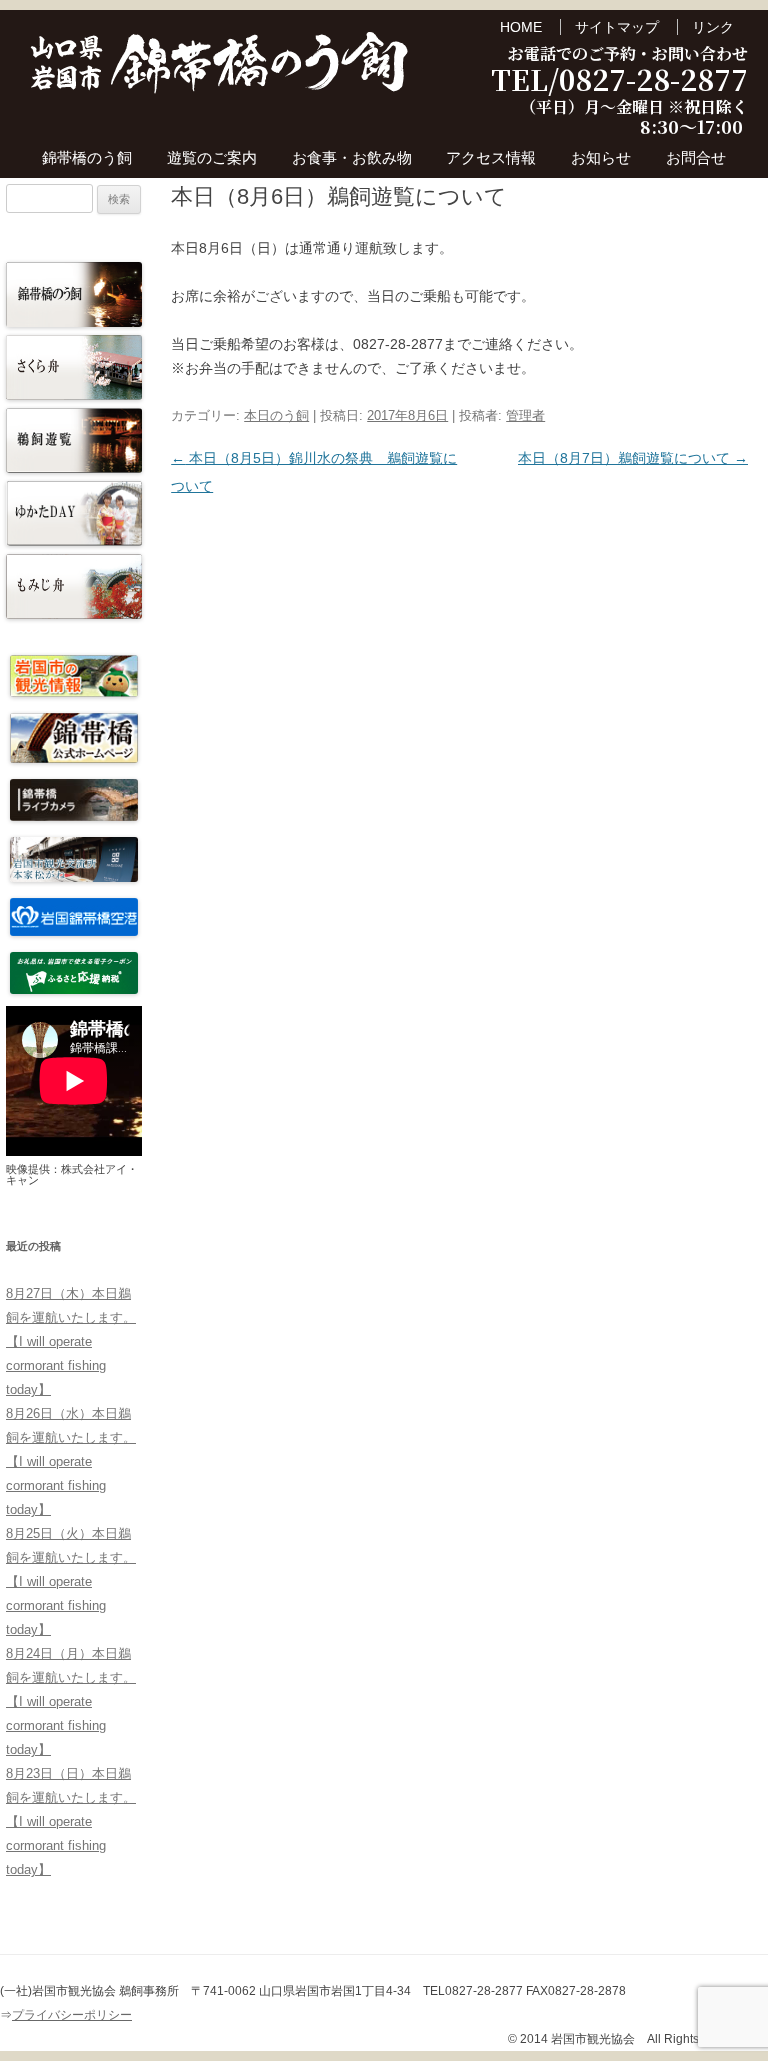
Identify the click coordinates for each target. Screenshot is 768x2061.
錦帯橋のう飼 (87, 157)
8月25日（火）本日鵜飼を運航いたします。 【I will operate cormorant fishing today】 (71, 1581)
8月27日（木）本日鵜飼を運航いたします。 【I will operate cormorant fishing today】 (71, 1341)
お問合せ (696, 157)
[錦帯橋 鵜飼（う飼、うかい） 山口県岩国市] (220, 68)
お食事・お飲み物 (352, 157)
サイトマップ (617, 27)
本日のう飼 (276, 415)
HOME (521, 27)
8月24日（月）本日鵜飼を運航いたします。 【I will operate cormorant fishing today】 (71, 1701)
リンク (713, 27)
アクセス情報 (491, 157)
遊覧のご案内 (212, 157)
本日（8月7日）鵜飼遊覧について (633, 458)
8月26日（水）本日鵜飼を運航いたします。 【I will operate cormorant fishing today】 (71, 1461)
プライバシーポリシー (72, 2015)
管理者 (525, 415)
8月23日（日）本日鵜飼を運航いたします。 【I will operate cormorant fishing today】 (71, 1821)
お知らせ (601, 157)
